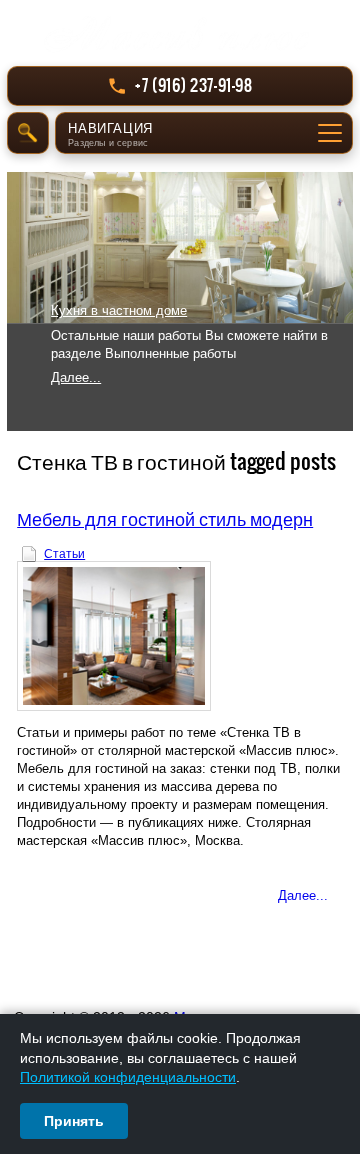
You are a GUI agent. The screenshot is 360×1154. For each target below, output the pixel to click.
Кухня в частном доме (119, 310)
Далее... (76, 377)
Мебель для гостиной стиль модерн (165, 518)
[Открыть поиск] (28, 133)
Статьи (64, 554)
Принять (74, 1121)
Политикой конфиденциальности (128, 1077)
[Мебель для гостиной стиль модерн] (180, 636)
